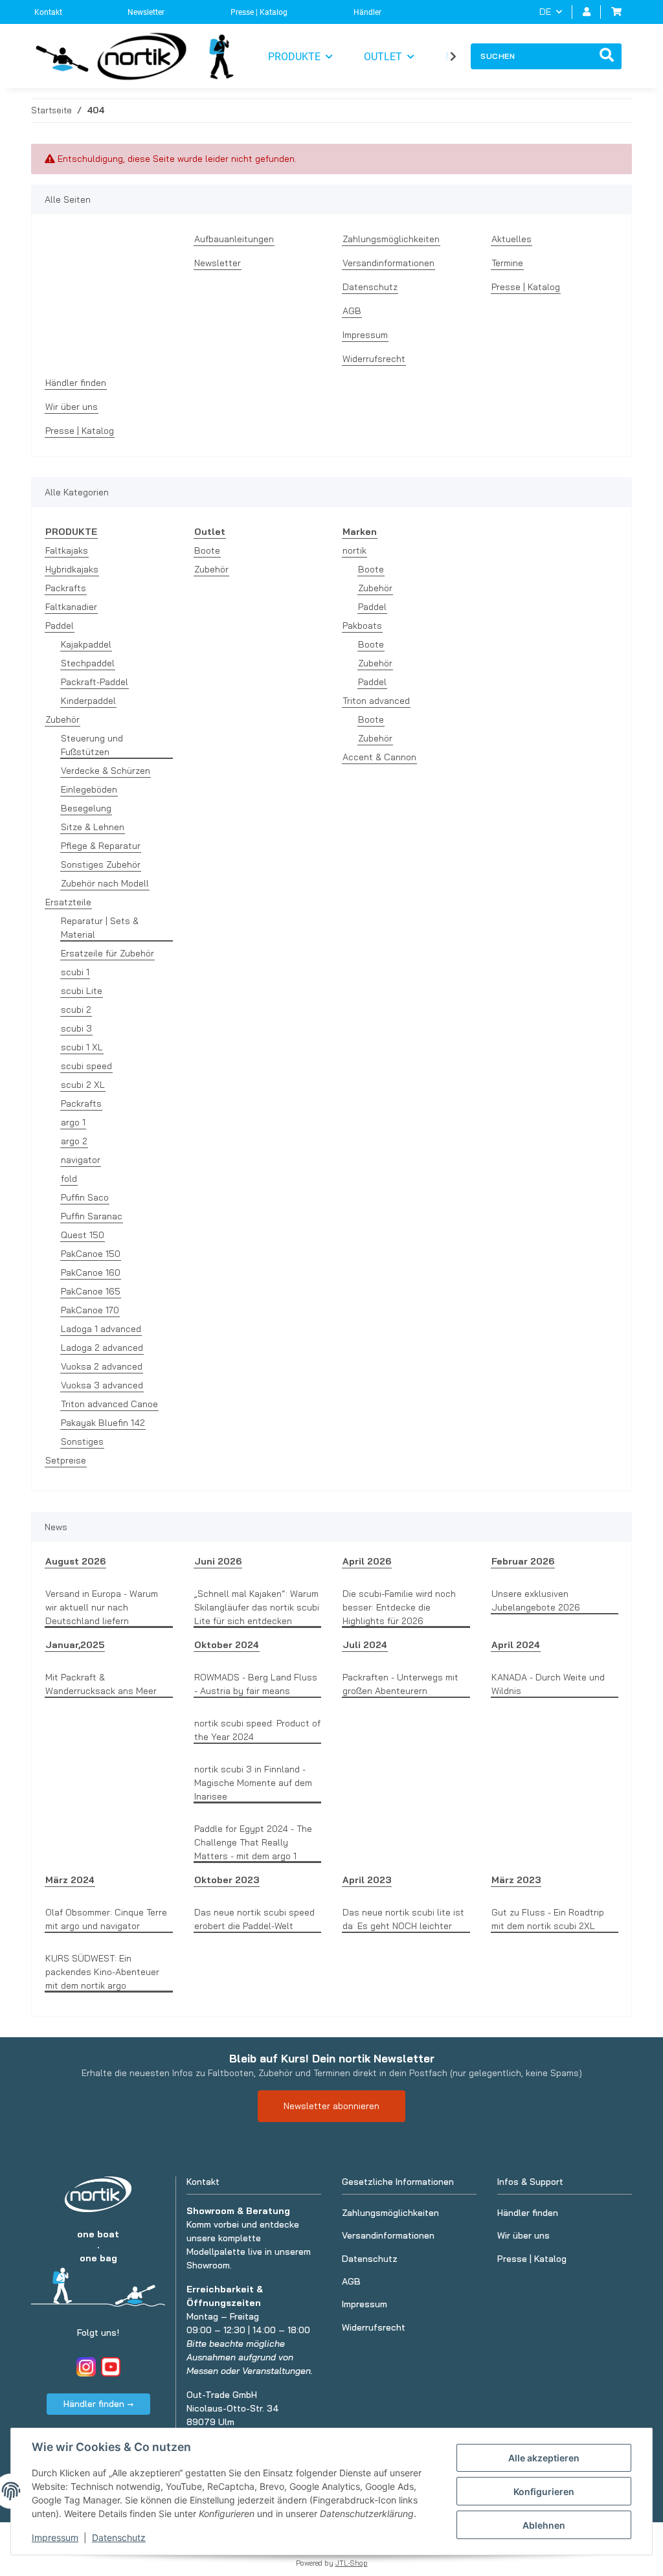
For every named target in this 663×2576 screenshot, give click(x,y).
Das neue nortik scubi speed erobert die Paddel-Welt (254, 1919)
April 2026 (367, 1561)
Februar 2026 (523, 1561)
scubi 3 (76, 1028)
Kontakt (48, 12)
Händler (367, 12)
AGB (352, 311)
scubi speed (86, 1066)
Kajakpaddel (86, 644)
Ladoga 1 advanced (101, 1329)
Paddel (60, 626)
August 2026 (75, 1561)
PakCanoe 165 (91, 1291)
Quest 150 (83, 1235)
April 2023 (367, 1880)
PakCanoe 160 (91, 1272)
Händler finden (76, 383)
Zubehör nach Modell (105, 883)
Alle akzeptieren (544, 2458)
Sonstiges (82, 1441)
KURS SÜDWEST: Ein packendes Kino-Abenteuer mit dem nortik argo (102, 1972)
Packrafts (66, 588)
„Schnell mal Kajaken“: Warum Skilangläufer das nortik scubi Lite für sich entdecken (257, 1607)
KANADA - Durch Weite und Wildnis (548, 1684)
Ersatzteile (68, 902)
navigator (81, 1160)
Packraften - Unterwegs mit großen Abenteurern (400, 1684)
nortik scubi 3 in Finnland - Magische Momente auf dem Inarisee (253, 1783)
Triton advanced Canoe (109, 1404)
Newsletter (146, 12)
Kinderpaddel (88, 701)
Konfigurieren (544, 2491)
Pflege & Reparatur (101, 846)
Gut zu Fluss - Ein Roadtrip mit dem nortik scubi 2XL (548, 1919)
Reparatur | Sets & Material (100, 928)
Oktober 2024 (227, 1645)
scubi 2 (76, 1010)
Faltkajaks (67, 550)
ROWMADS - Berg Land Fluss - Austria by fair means (256, 1684)
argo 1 (73, 1122)
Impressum (55, 2537)
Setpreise (66, 1460)
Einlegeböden (89, 789)
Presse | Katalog (259, 12)
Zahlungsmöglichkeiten (391, 239)
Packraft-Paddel (95, 682)
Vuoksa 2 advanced (102, 1366)
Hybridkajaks (72, 569)
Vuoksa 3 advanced (102, 1385)
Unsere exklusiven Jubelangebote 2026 (536, 1600)
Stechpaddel (88, 663)
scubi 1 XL (82, 1047)
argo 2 (74, 1141)
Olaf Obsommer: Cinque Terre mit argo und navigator (106, 1919)
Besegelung (86, 808)
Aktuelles (511, 239)
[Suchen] (607, 56)
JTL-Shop (352, 2563)
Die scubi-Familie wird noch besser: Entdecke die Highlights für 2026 (399, 1607)
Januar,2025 (75, 1645)
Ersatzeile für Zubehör (107, 953)
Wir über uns (72, 407)
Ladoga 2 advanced (102, 1348)
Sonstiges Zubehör (101, 864)
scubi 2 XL (83, 1085)
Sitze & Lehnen (93, 827)
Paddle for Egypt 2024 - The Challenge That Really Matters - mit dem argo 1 (253, 1842)
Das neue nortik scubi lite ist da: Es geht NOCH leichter (403, 1919)
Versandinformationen (388, 263)
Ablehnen (544, 2525)
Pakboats (362, 626)
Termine (507, 263)
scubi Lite (82, 991)
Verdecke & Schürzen (106, 771)
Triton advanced (376, 701)
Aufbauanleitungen (234, 239)
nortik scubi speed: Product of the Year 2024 (257, 1730)
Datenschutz (119, 2537)
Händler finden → (98, 2404)
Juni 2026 (218, 1561)
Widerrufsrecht (374, 359)
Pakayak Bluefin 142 (103, 1423)
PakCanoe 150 (91, 1254)
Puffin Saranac (92, 1216)
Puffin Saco (85, 1197)
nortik (354, 550)
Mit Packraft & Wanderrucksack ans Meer (101, 1684)
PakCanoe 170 (90, 1310)
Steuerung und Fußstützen (92, 745)
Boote (207, 550)
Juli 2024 (365, 1645)
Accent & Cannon (379, 757)
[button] (587, 12)
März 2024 (70, 1880)
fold (69, 1179)
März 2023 (516, 1880)
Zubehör (62, 719)
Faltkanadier (71, 607)
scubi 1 (75, 972)
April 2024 (516, 1645)
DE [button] (545, 12)
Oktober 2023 (227, 1880)
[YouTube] (111, 2367)
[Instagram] (86, 2367)
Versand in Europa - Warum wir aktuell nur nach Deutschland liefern (102, 1607)
